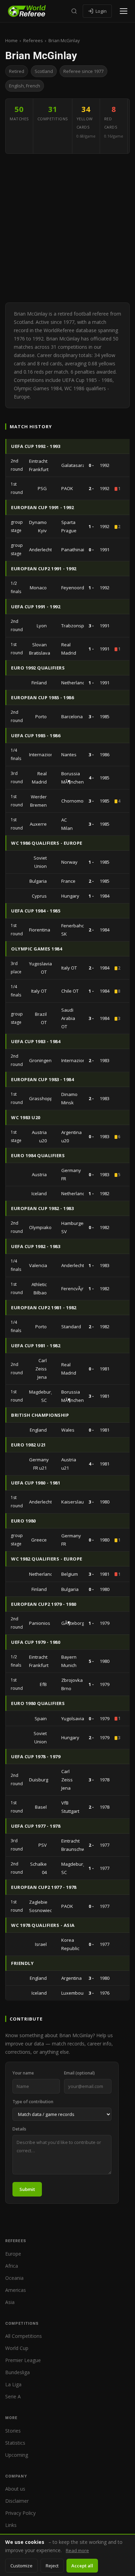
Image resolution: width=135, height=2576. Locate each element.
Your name (23, 2073)
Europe (13, 2254)
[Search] (74, 11)
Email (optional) (79, 2073)
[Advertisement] (67, 228)
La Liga (13, 2384)
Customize (21, 2566)
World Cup (17, 2348)
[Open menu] (124, 11)
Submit (27, 2189)
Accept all (82, 2566)
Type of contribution (33, 2102)
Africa (12, 2266)
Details (19, 2129)
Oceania (14, 2278)
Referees (33, 40)
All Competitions (24, 2336)
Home (11, 40)
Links (11, 2525)
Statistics (15, 2443)
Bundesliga (17, 2372)
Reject (52, 2566)
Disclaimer (17, 2501)
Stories (13, 2431)
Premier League (23, 2360)
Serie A (13, 2396)
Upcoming (17, 2455)
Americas (16, 2290)
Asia (10, 2302)
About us (15, 2489)
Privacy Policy (20, 2513)
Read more (77, 2550)
